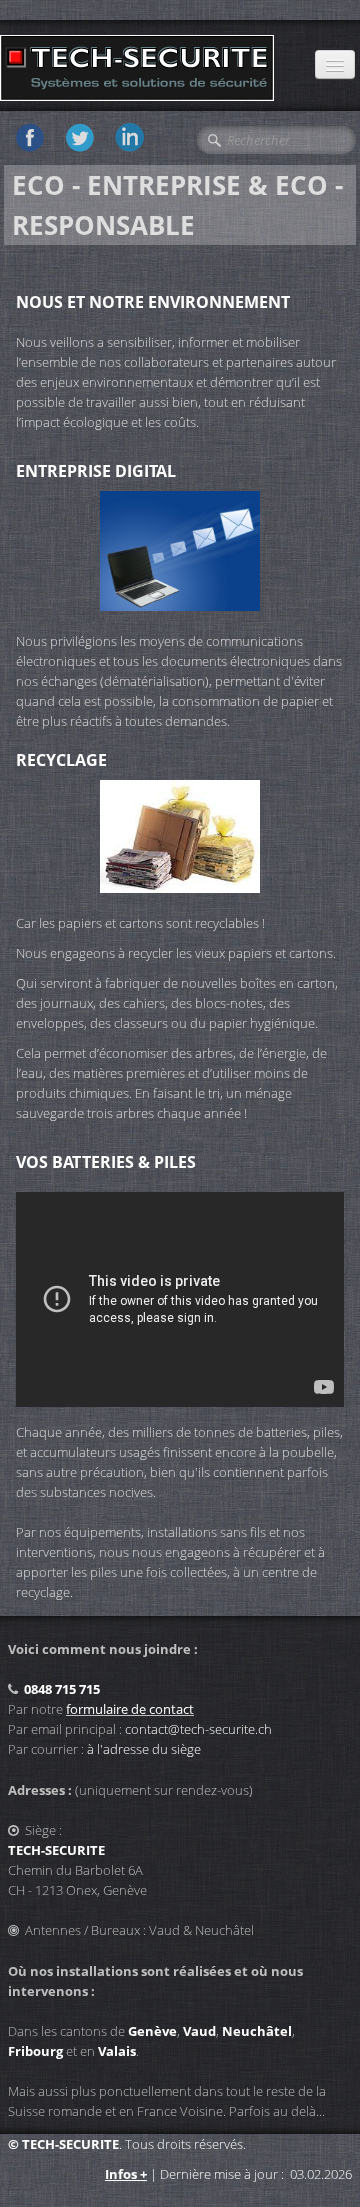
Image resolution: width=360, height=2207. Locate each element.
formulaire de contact (130, 1709)
